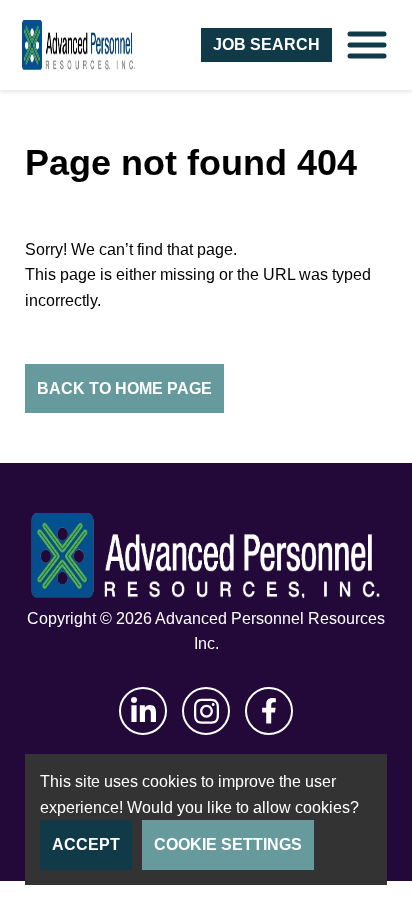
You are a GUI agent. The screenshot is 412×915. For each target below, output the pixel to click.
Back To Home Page (124, 388)
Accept (86, 844)
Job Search (266, 44)
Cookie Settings (228, 844)
